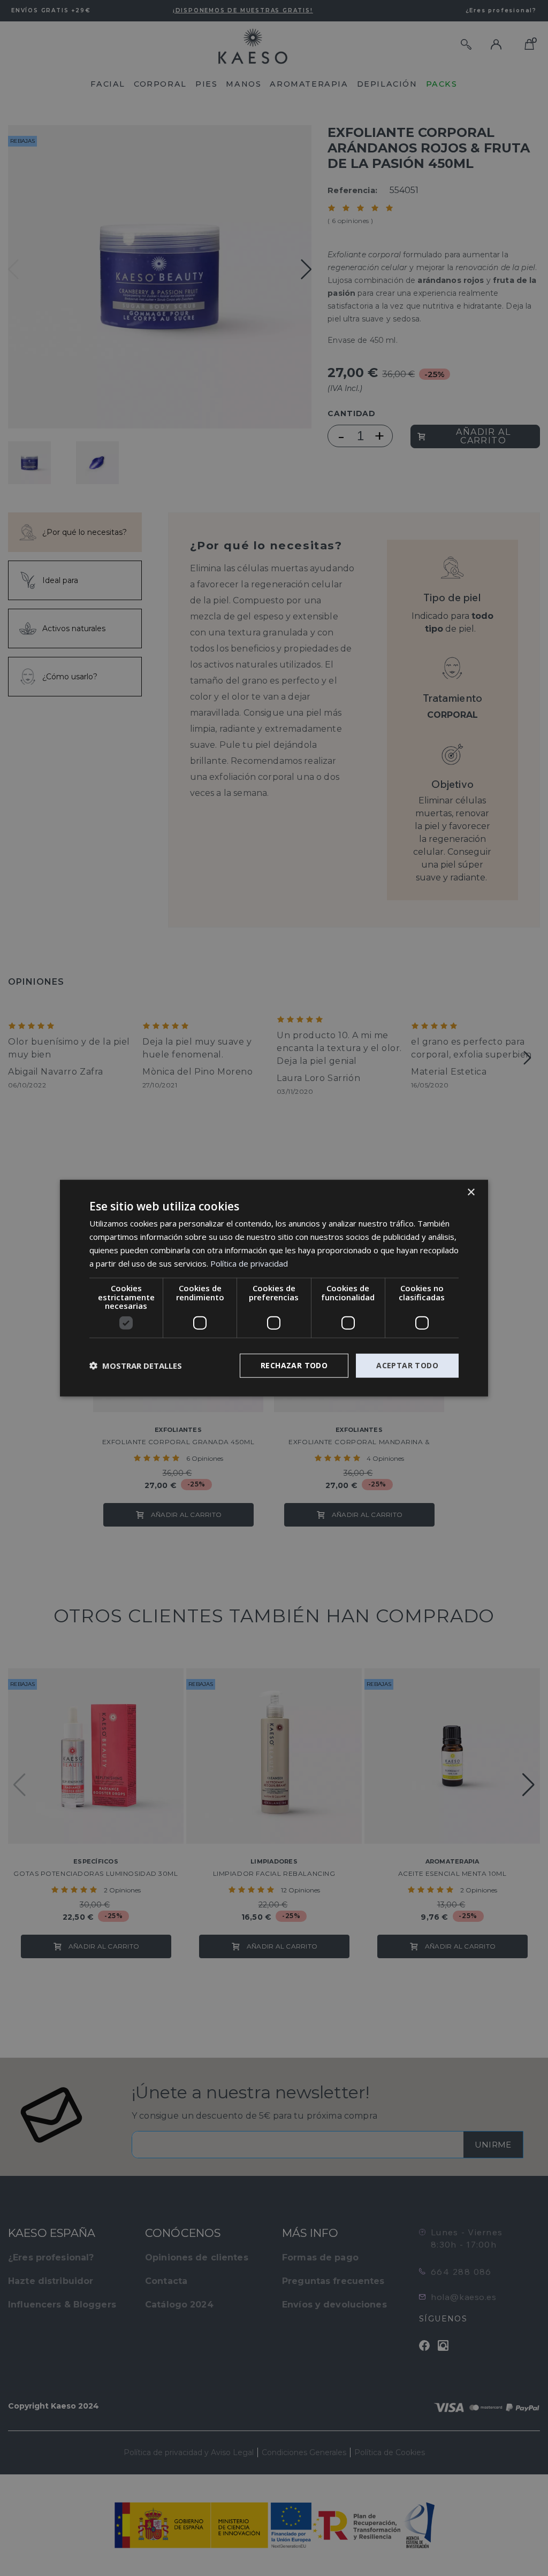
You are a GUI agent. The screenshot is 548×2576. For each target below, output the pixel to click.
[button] (136, 1366)
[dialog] (274, 1288)
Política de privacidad (249, 1263)
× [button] (471, 1193)
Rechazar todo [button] (294, 1365)
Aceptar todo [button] (407, 1365)
